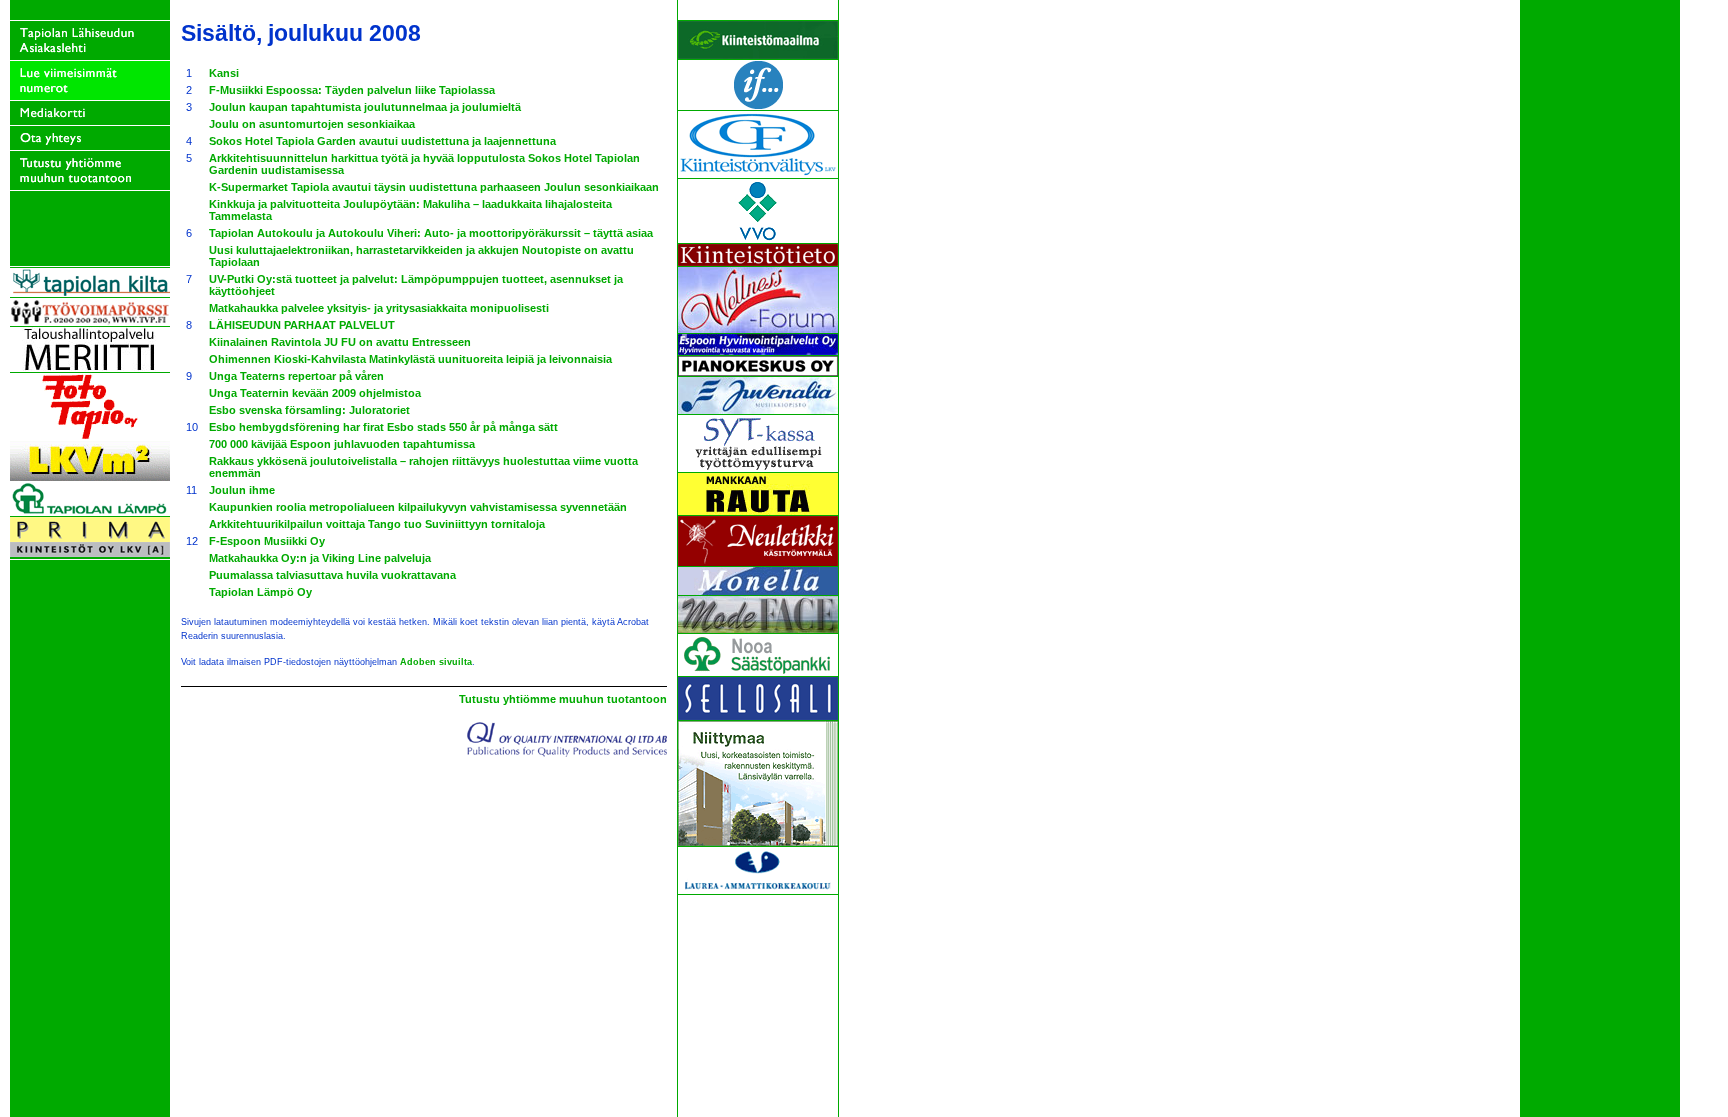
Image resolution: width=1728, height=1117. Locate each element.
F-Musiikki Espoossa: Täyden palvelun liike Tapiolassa (352, 90)
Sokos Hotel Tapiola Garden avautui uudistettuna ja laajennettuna (382, 141)
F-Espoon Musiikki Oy (267, 541)
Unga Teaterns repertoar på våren (296, 376)
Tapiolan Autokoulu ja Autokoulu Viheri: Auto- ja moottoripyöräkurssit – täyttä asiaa (431, 233)
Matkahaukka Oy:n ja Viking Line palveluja (320, 558)
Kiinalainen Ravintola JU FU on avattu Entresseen (340, 342)
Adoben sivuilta (436, 661)
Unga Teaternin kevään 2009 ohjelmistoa (315, 393)
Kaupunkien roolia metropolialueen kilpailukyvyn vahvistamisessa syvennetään (418, 507)
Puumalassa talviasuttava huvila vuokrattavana (332, 575)
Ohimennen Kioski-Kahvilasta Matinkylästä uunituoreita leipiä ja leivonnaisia (410, 359)
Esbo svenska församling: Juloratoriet (309, 410)
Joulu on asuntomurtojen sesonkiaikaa (312, 124)
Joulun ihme (242, 490)
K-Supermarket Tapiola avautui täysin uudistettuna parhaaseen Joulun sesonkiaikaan (434, 187)
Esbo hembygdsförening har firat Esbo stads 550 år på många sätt (383, 427)
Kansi (224, 73)
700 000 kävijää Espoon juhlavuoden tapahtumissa (342, 444)
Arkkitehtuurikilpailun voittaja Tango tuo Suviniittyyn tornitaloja (377, 524)
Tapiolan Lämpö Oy (260, 592)
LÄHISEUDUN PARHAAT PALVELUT (302, 325)
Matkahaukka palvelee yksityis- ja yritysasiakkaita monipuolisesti (379, 308)
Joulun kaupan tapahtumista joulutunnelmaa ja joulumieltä (365, 107)
